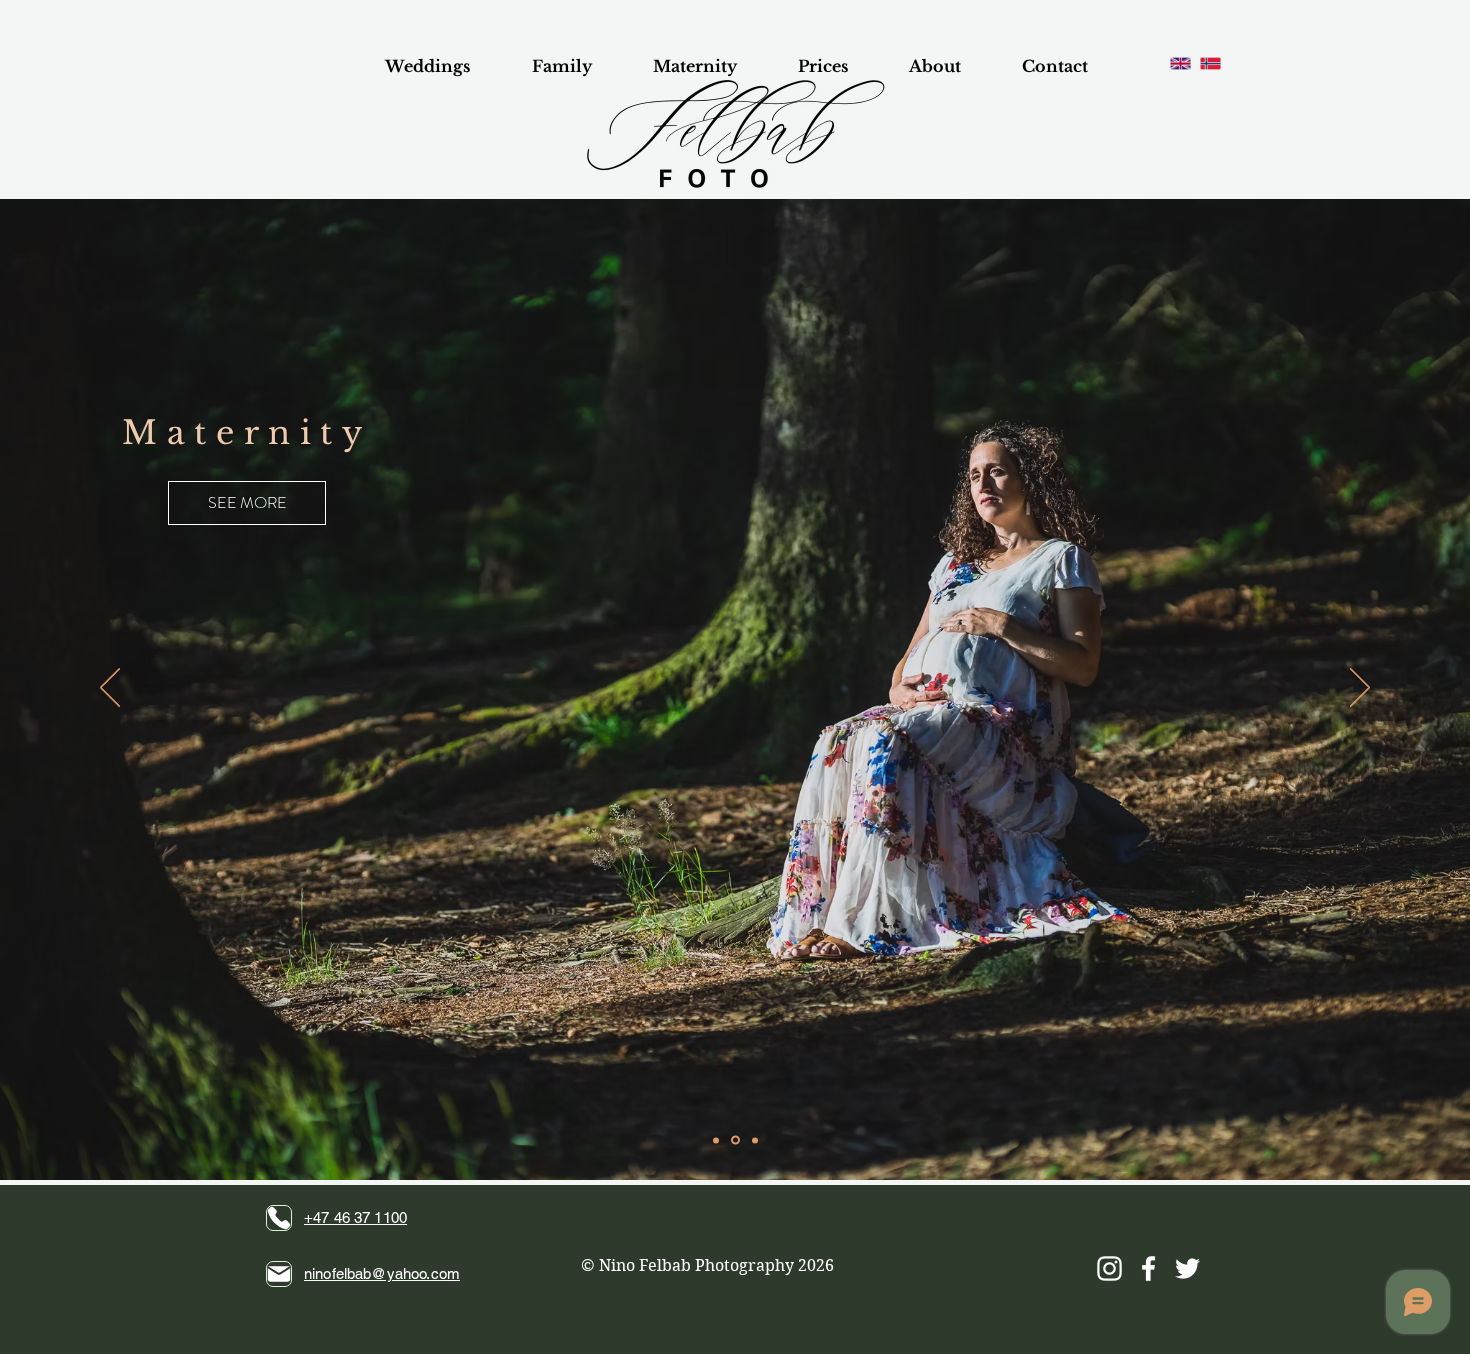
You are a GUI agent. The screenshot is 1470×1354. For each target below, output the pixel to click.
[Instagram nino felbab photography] (1109, 1268)
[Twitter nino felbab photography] (1187, 1268)
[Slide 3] (755, 1140)
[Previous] (110, 689)
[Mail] (279, 1274)
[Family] (716, 1140)
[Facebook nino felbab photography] (1148, 1268)
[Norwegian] (1210, 63)
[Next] (1360, 689)
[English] (1180, 63)
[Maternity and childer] (735, 1140)
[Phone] (279, 1218)
